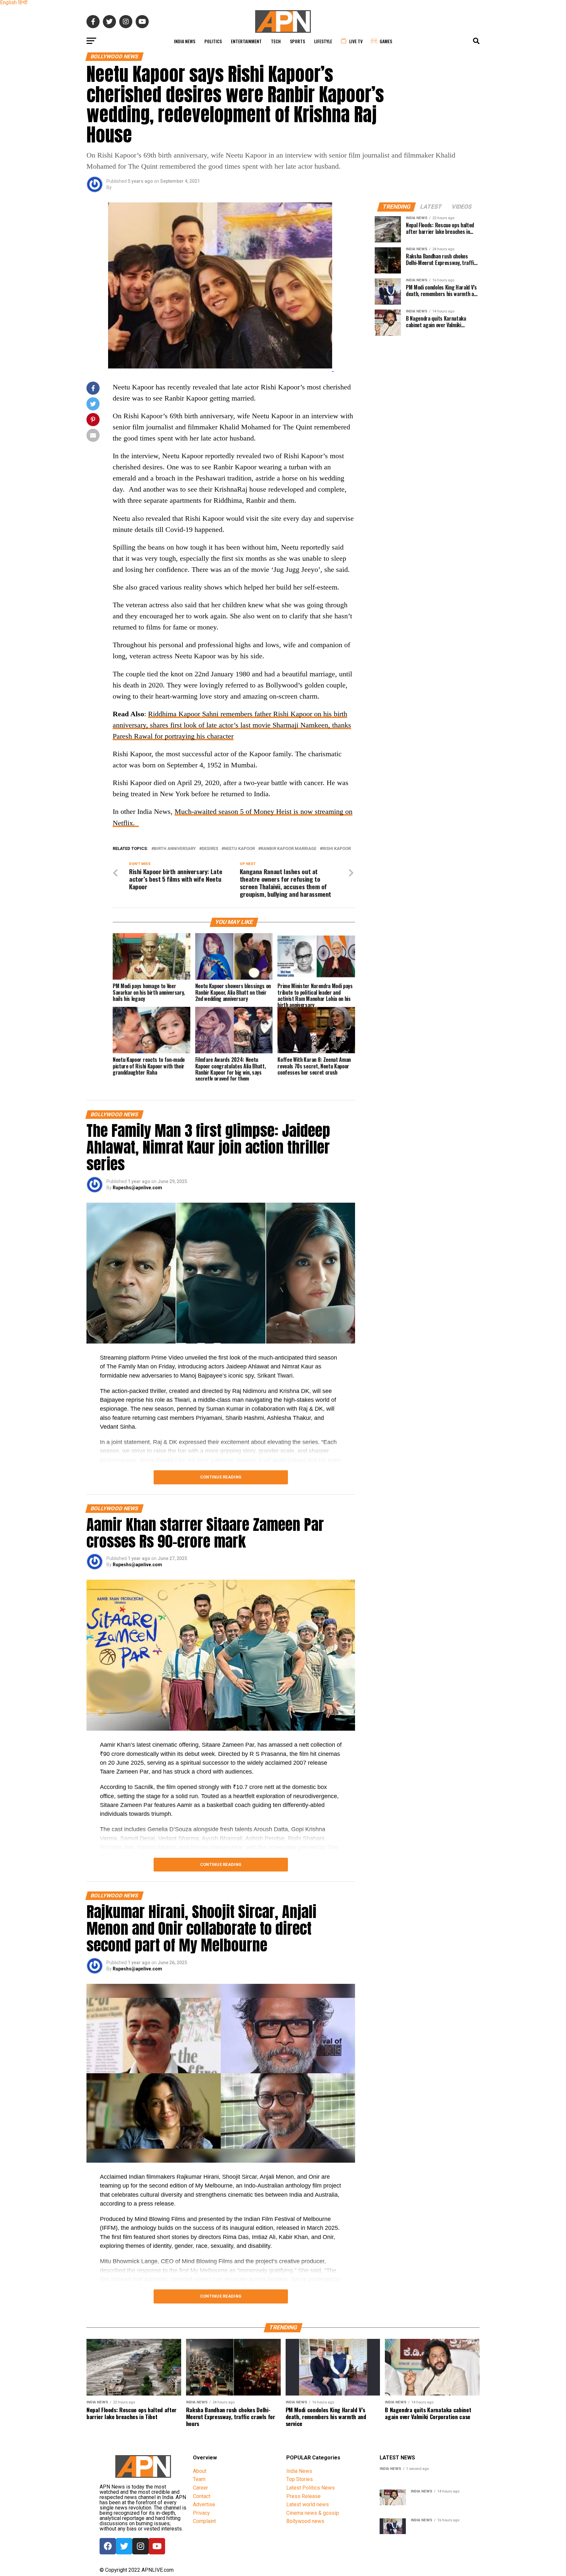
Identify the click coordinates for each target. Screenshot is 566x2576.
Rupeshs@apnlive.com (137, 1188)
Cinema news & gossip (313, 2513)
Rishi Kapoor (337, 849)
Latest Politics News (311, 2488)
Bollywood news (305, 2521)
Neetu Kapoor (239, 849)
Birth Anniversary (175, 849)
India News (185, 41)
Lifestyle (323, 41)
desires (210, 849)
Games (386, 41)
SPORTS (297, 41)
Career (200, 2488)
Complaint (204, 2521)
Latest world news (308, 2504)
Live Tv (356, 41)
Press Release (303, 2496)
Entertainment (246, 41)
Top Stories (300, 2479)
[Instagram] (141, 2546)
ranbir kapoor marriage (289, 849)
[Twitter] (124, 2546)
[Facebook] (108, 2546)
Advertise (204, 2504)
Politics (213, 41)
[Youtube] (157, 2546)
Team (199, 2479)
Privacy (201, 2513)
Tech (276, 41)
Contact (202, 2496)
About (200, 2471)
